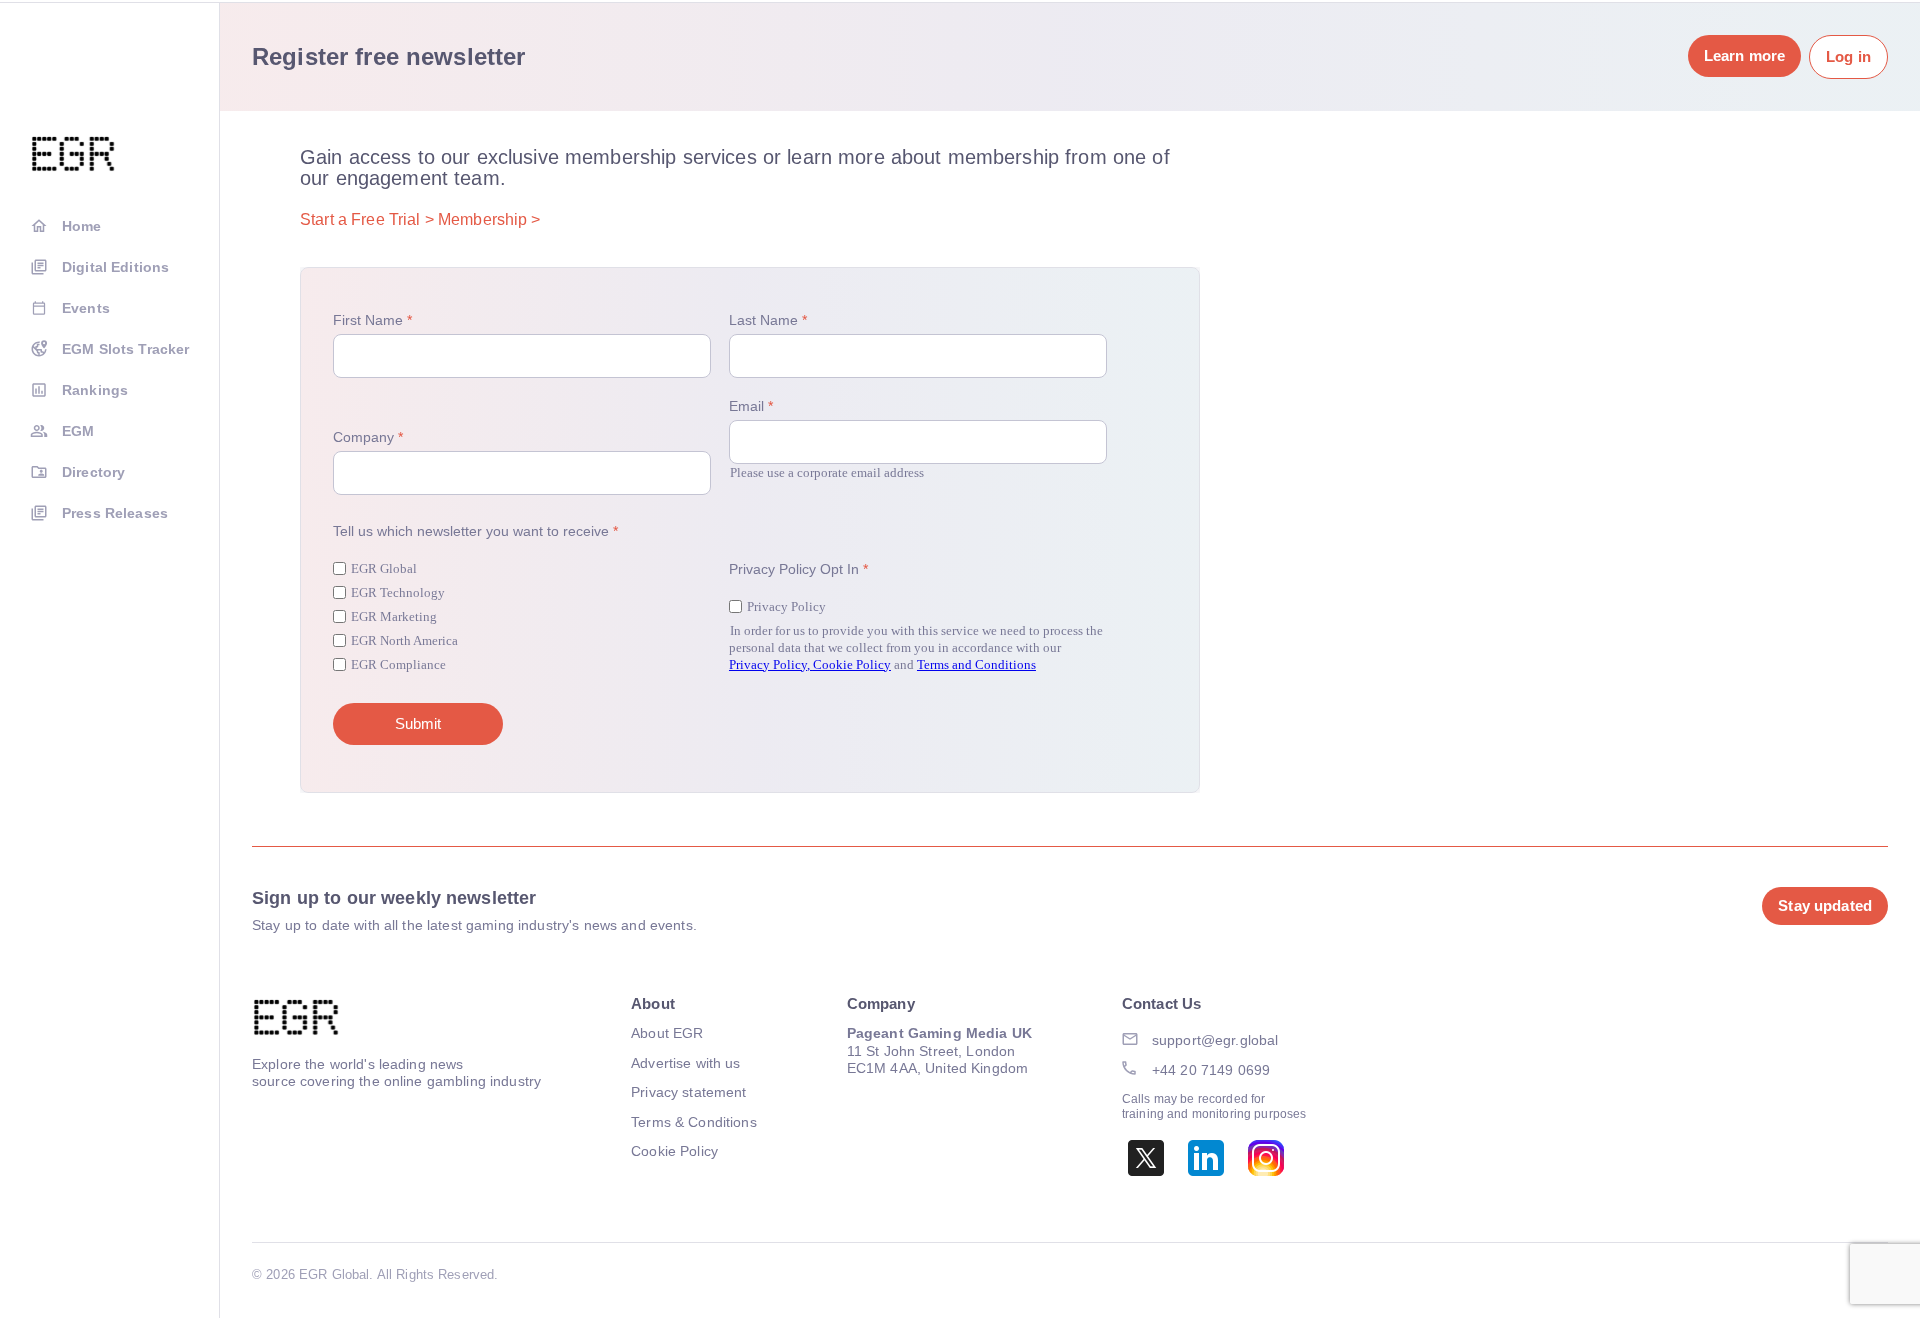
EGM (78, 431)
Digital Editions (115, 267)
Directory (93, 472)
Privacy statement (688, 1092)
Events (86, 308)
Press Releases (115, 513)
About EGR (667, 1033)
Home (82, 226)
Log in (1848, 56)
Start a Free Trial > (367, 219)
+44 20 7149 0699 (1211, 1070)
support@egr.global (1215, 1040)
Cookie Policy (674, 1151)
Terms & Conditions (694, 1122)
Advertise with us (685, 1063)
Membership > (489, 219)
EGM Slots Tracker (125, 349)
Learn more (1744, 55)
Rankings (95, 390)
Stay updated (1825, 905)
